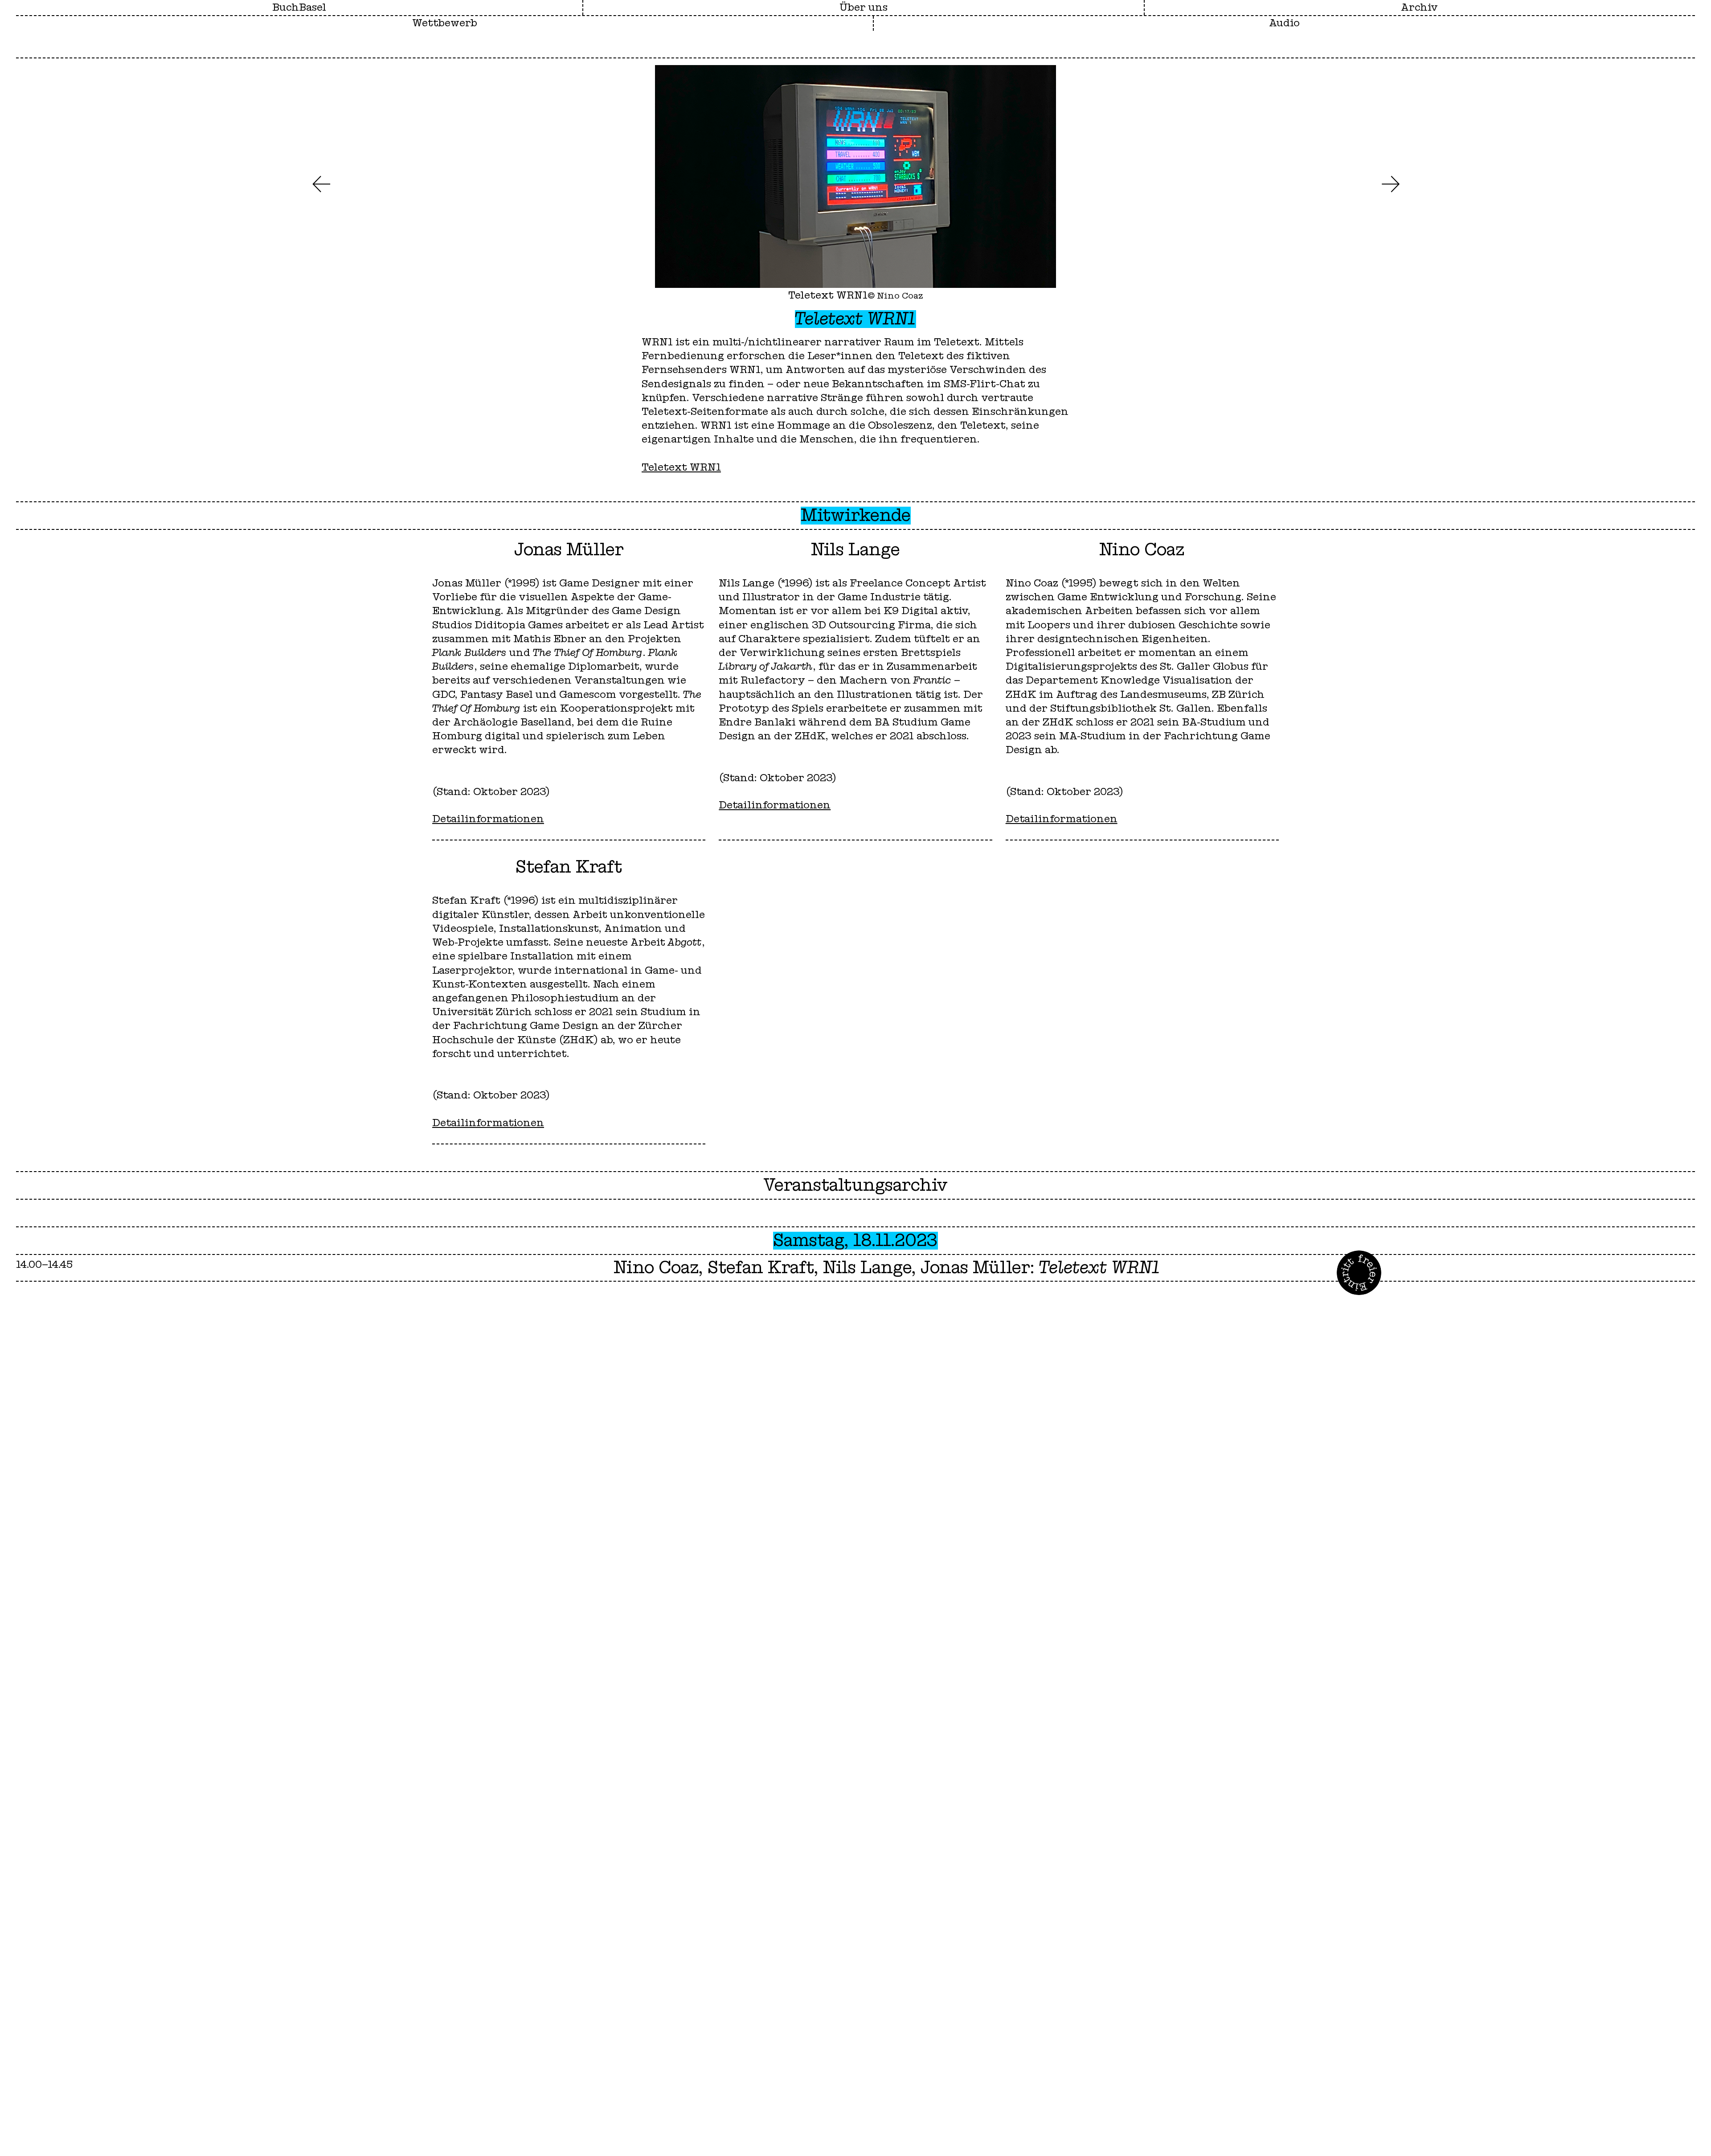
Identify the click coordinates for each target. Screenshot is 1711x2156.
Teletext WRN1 (681, 467)
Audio (1284, 23)
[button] (321, 184)
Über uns (864, 8)
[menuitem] (864, 8)
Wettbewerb (445, 23)
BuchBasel (299, 8)
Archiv (1419, 8)
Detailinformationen (488, 819)
